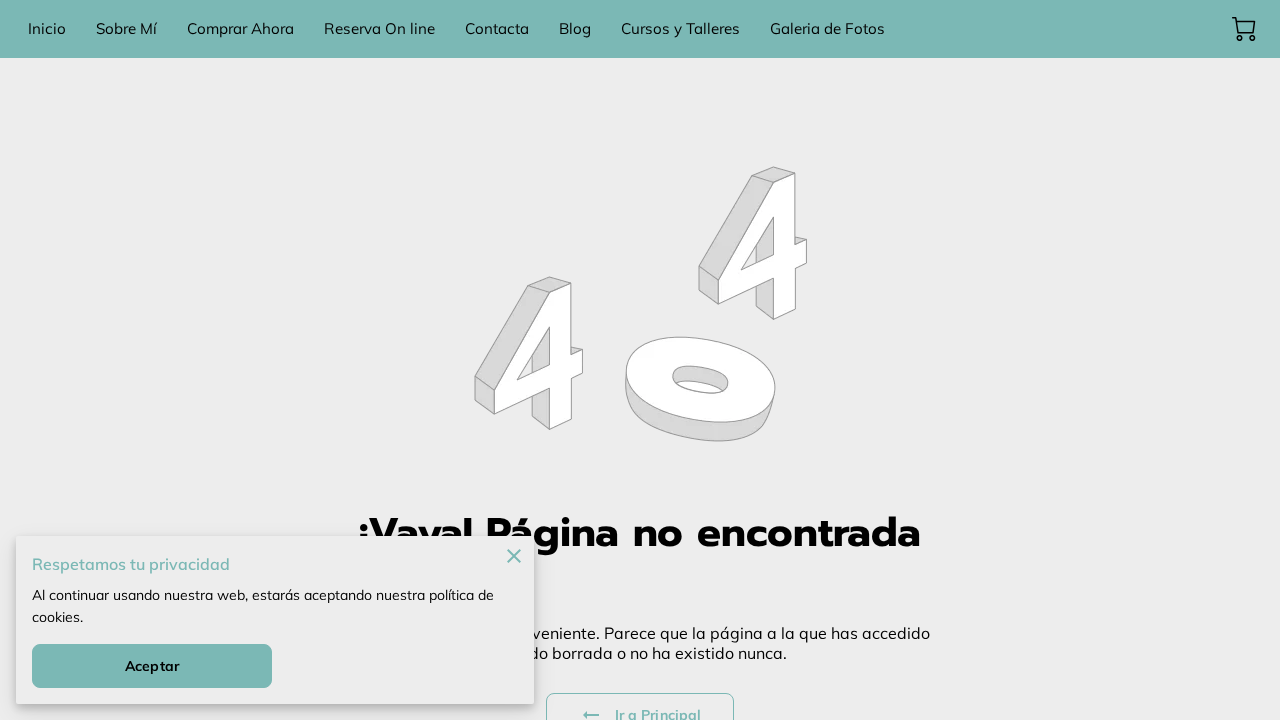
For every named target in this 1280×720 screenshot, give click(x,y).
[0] (1244, 29)
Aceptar (152, 666)
